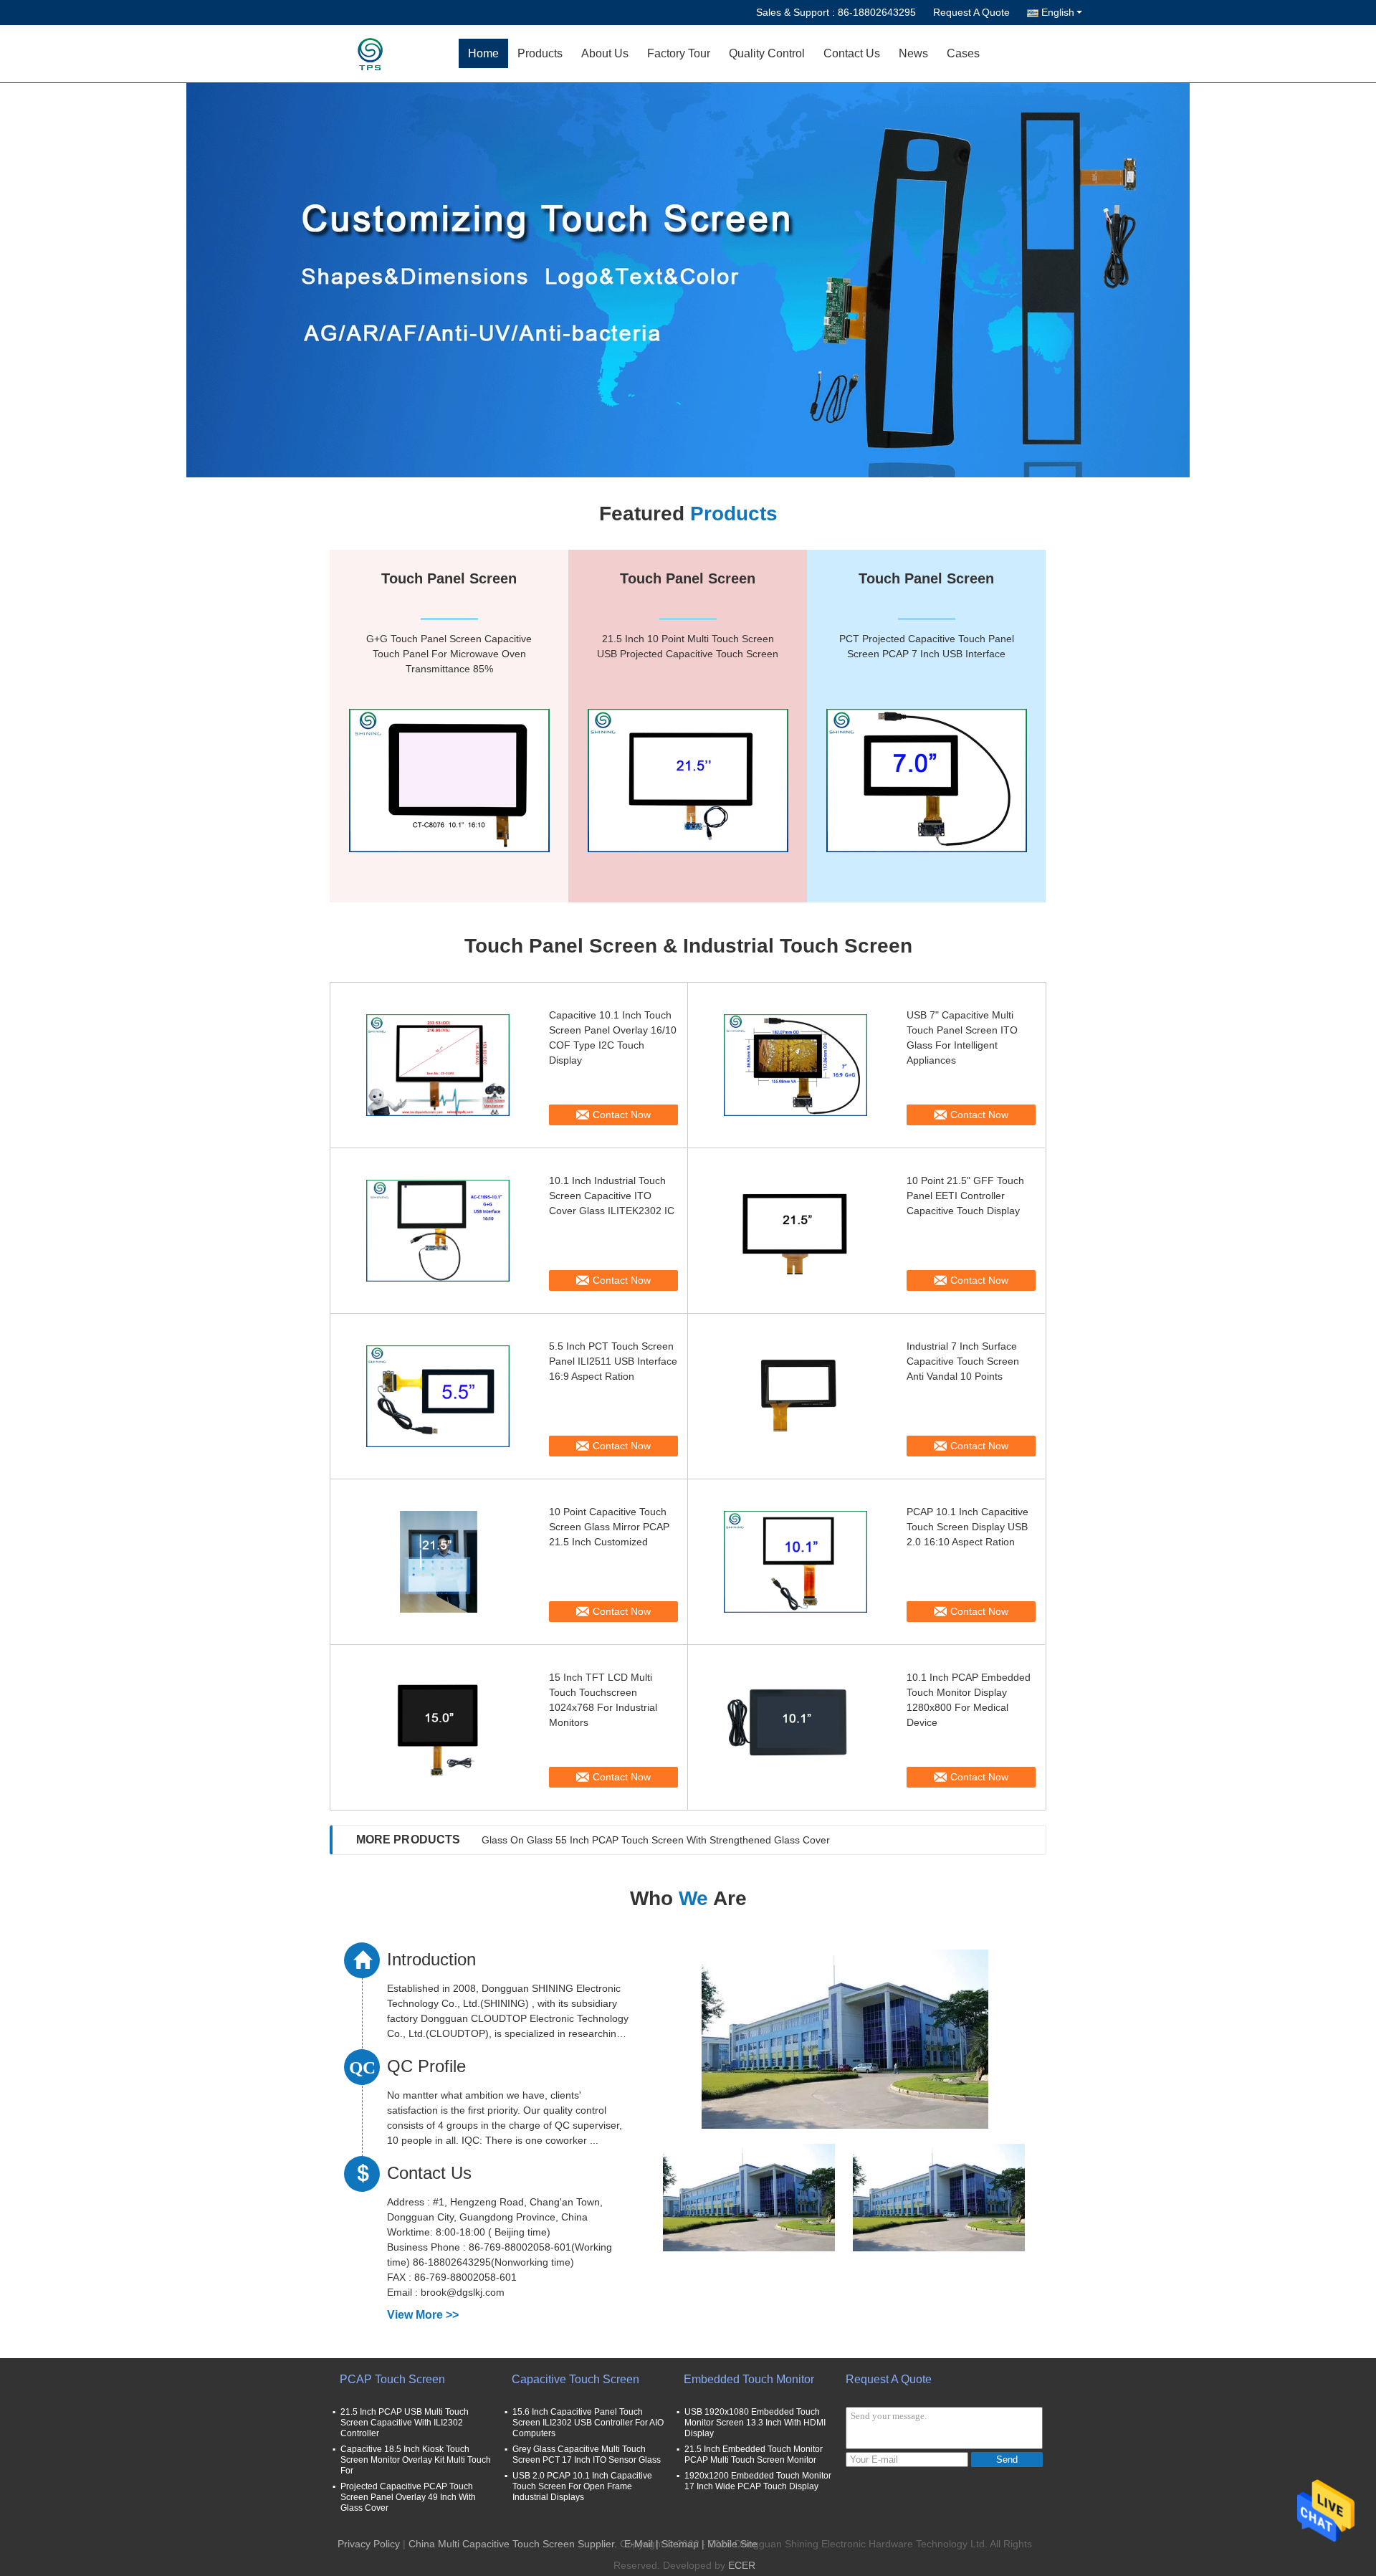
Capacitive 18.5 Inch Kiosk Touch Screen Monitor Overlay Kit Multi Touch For (416, 2460)
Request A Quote (971, 12)
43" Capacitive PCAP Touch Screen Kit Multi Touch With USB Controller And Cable (667, 1840)
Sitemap (680, 2544)
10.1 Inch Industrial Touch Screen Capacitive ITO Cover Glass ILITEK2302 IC (612, 1196)
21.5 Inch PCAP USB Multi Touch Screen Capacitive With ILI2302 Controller (405, 2423)
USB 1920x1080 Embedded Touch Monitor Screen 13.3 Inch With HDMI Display (755, 2423)
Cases (963, 53)
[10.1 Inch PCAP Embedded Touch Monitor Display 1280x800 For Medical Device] (795, 1727)
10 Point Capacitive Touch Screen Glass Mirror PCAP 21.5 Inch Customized (609, 1527)
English (1058, 12)
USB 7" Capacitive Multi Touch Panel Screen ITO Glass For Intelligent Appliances (962, 1037)
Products (540, 53)
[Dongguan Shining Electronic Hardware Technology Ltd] (376, 54)
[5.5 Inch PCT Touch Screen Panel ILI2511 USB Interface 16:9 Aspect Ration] (438, 1396)
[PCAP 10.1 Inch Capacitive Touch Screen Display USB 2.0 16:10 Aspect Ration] (795, 1562)
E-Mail (639, 2544)
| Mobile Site (730, 2544)
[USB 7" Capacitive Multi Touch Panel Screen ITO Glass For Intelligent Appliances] (795, 1065)
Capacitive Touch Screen (575, 2379)
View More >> (423, 2315)
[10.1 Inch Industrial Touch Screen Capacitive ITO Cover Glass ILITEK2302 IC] (438, 1231)
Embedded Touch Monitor (749, 2379)
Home (483, 53)
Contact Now (622, 1115)
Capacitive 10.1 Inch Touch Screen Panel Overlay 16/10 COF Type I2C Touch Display (613, 1037)
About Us (605, 53)
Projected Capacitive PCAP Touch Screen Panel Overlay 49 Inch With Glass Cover (408, 2497)
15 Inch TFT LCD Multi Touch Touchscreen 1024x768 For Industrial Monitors (603, 1700)
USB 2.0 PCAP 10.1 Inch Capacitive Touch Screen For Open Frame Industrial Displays (582, 2486)
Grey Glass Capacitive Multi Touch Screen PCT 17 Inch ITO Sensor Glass (587, 2455)
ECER (742, 2565)
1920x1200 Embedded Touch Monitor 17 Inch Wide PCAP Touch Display (758, 2481)
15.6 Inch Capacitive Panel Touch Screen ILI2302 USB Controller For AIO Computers (588, 2423)
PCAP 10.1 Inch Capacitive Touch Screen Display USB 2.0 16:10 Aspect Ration (967, 1527)
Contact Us (852, 53)
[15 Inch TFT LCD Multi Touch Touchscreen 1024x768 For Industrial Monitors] (438, 1727)
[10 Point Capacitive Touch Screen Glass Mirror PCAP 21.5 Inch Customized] (438, 1562)
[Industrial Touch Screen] (688, 280)
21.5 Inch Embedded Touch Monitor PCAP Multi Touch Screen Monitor (754, 2455)
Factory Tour (679, 53)
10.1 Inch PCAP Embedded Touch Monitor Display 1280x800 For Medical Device (969, 1700)
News (913, 53)
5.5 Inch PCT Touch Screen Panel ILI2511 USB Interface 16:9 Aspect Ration (613, 1361)
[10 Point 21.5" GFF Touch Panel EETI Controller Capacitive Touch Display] (795, 1231)
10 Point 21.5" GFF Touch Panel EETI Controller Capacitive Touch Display (965, 1196)
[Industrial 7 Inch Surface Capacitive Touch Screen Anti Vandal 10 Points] (795, 1396)
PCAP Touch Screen (392, 2379)
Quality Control (767, 53)
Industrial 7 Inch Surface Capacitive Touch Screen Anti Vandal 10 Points (963, 1361)
